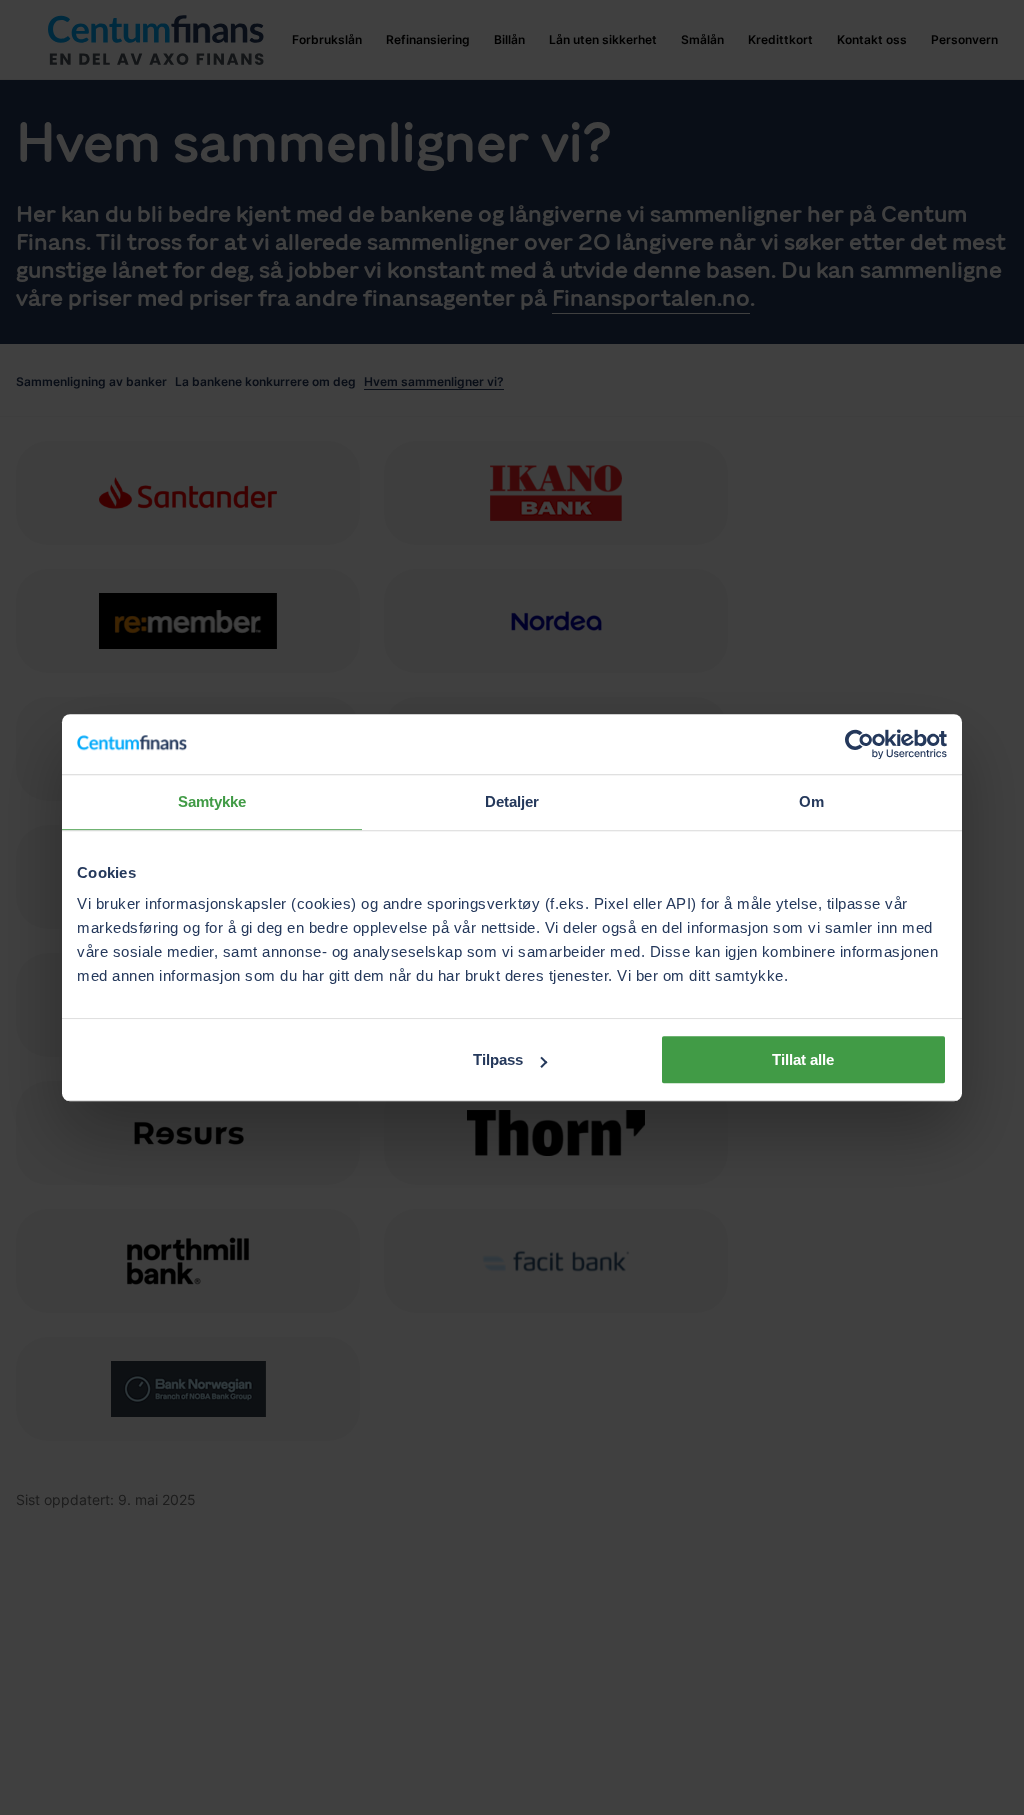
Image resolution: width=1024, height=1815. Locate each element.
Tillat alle (803, 1059)
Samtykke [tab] (212, 801)
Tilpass (498, 1059)
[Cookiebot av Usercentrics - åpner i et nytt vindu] (859, 744)
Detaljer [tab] (512, 801)
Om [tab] (811, 801)
